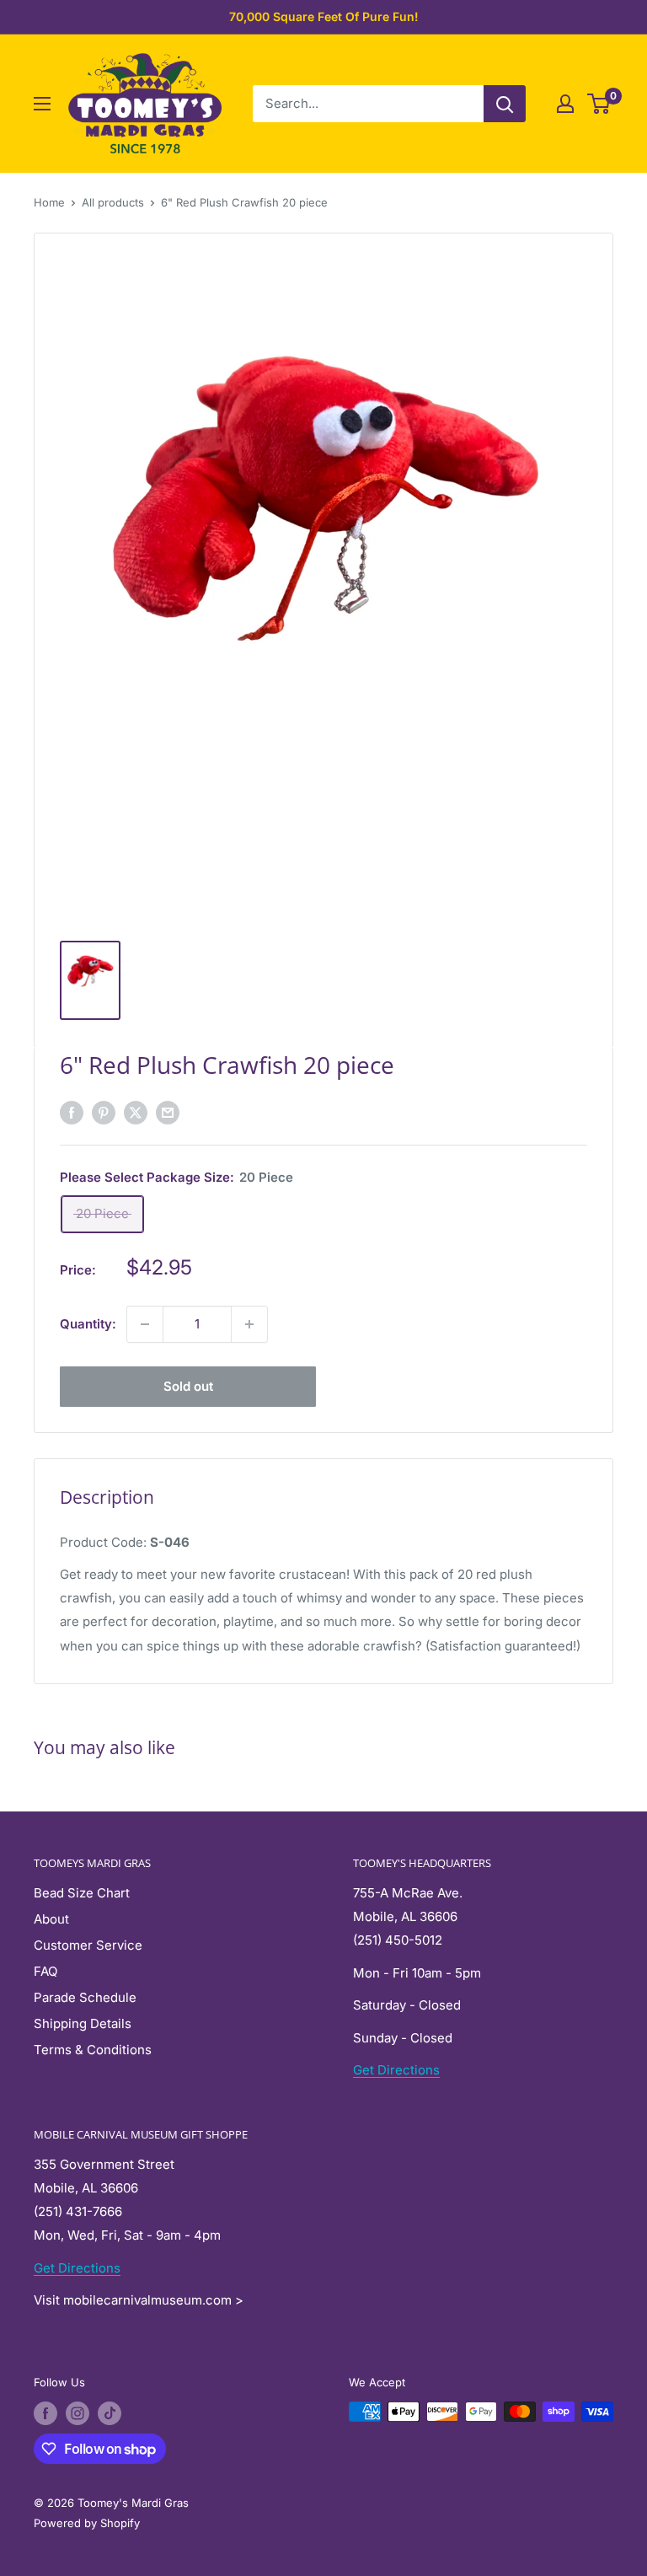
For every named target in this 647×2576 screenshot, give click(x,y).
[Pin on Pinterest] (104, 1112)
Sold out (188, 1386)
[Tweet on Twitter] (136, 1112)
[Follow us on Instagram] (78, 2413)
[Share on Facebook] (72, 1112)
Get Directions (396, 2070)
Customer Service (88, 1945)
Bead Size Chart (82, 1893)
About (51, 1919)
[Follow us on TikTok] (110, 2413)
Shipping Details (83, 2023)
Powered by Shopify (87, 2523)
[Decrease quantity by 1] (145, 1324)
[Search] (505, 104)
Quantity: (88, 1324)
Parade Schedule (85, 1997)
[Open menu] (42, 104)
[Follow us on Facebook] (45, 2413)
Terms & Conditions (93, 2050)
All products (113, 202)
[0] (599, 104)
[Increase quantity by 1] (249, 1324)
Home (49, 202)
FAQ (45, 1971)
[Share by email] (168, 1112)
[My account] (565, 104)
